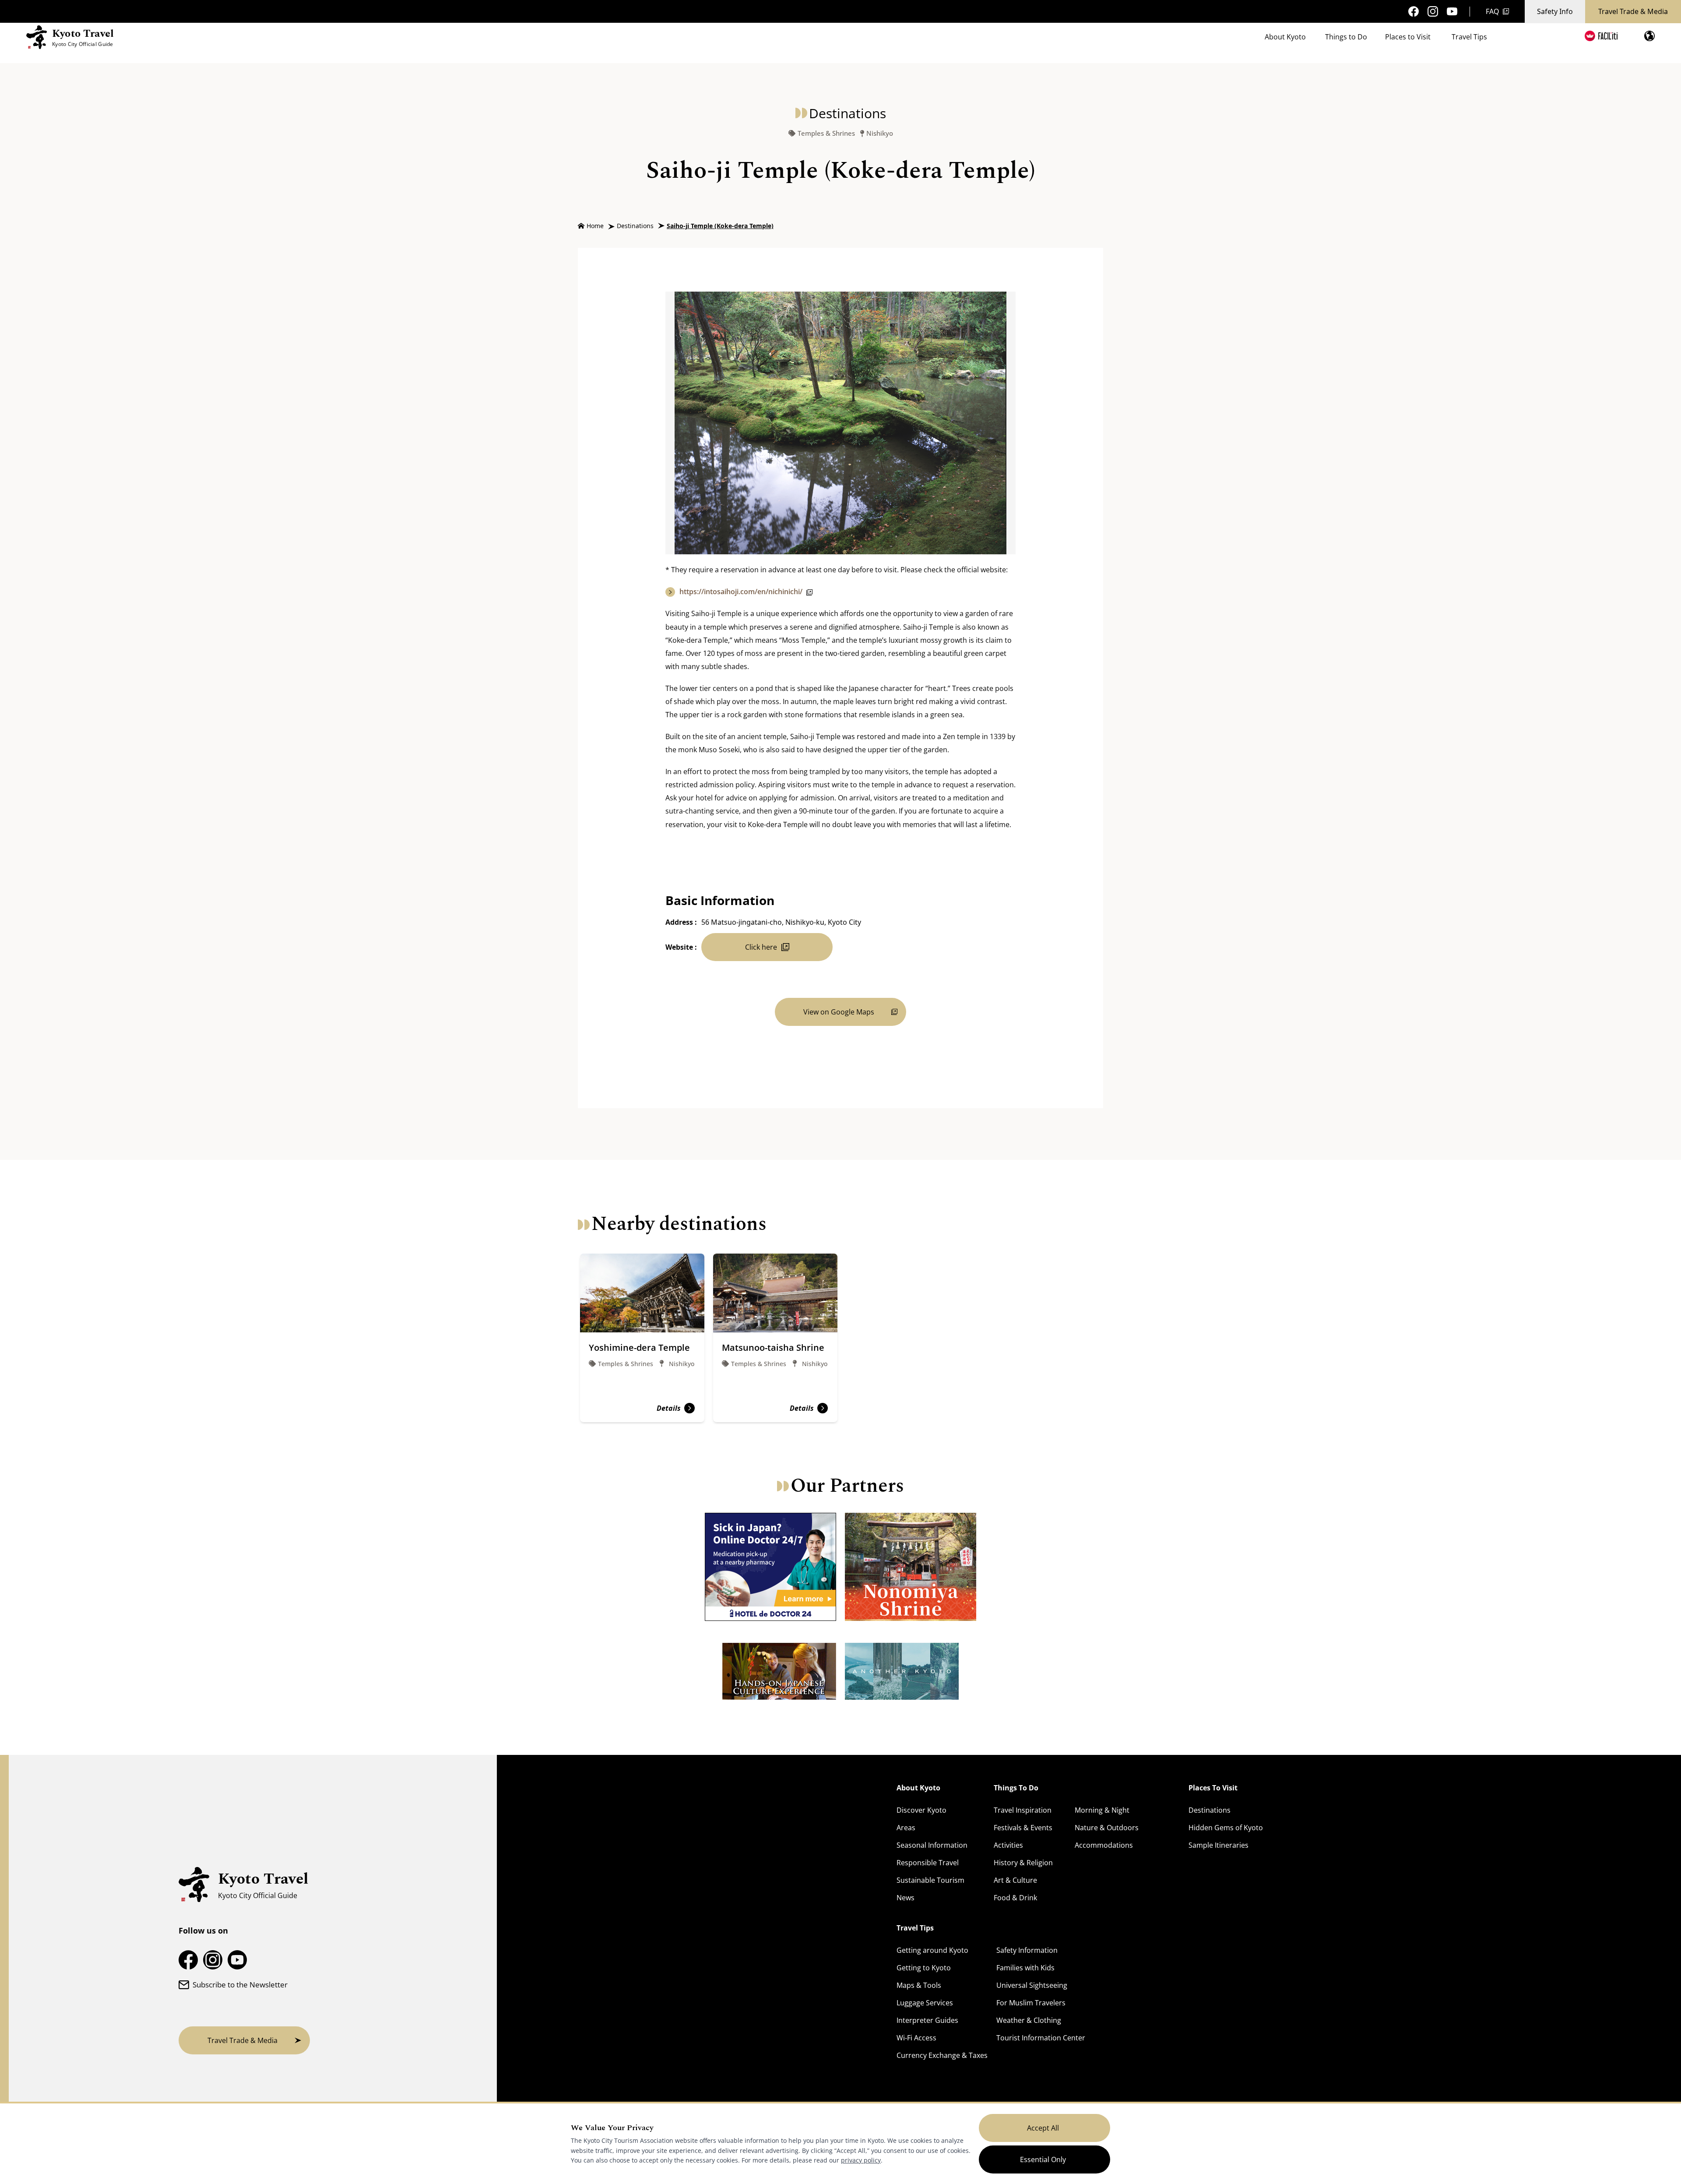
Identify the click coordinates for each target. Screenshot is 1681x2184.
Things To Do (1016, 1788)
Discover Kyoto (921, 1810)
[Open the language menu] (1649, 36)
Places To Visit (1213, 1788)
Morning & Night (1102, 1810)
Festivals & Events (1023, 1828)
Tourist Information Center (1041, 2038)
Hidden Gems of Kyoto (1226, 1828)
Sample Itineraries (1219, 1845)
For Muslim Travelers (1031, 2003)
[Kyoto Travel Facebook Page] (1414, 11)
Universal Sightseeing (1032, 1985)
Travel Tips (1469, 37)
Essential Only (1043, 2159)
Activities (1008, 1845)
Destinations (635, 226)
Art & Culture (1015, 1880)
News (906, 1898)
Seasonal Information (932, 1845)
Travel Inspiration (1023, 1810)
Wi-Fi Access (916, 2038)
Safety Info (1555, 11)
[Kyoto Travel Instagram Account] (1433, 11)
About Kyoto (1285, 37)
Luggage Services (925, 2003)
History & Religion (1023, 1863)
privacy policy (861, 2160)
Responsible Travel (928, 1863)
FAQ (1493, 11)
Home (595, 226)
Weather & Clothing (1029, 2020)
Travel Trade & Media (1633, 11)
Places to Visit (1408, 37)
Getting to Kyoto (924, 1968)
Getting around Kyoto (932, 1950)
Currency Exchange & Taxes (942, 2055)
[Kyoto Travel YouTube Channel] (1452, 12)
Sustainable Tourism (930, 1880)
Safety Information (1027, 1950)
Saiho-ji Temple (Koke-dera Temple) (720, 226)
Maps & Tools (919, 1985)
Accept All (1043, 2128)
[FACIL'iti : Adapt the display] (1601, 36)
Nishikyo (880, 133)
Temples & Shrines (826, 133)
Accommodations (1104, 1845)
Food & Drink (1015, 1898)
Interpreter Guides (927, 2020)
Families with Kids (1025, 1968)
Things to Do (1346, 37)
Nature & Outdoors (1107, 1828)
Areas (906, 1828)
